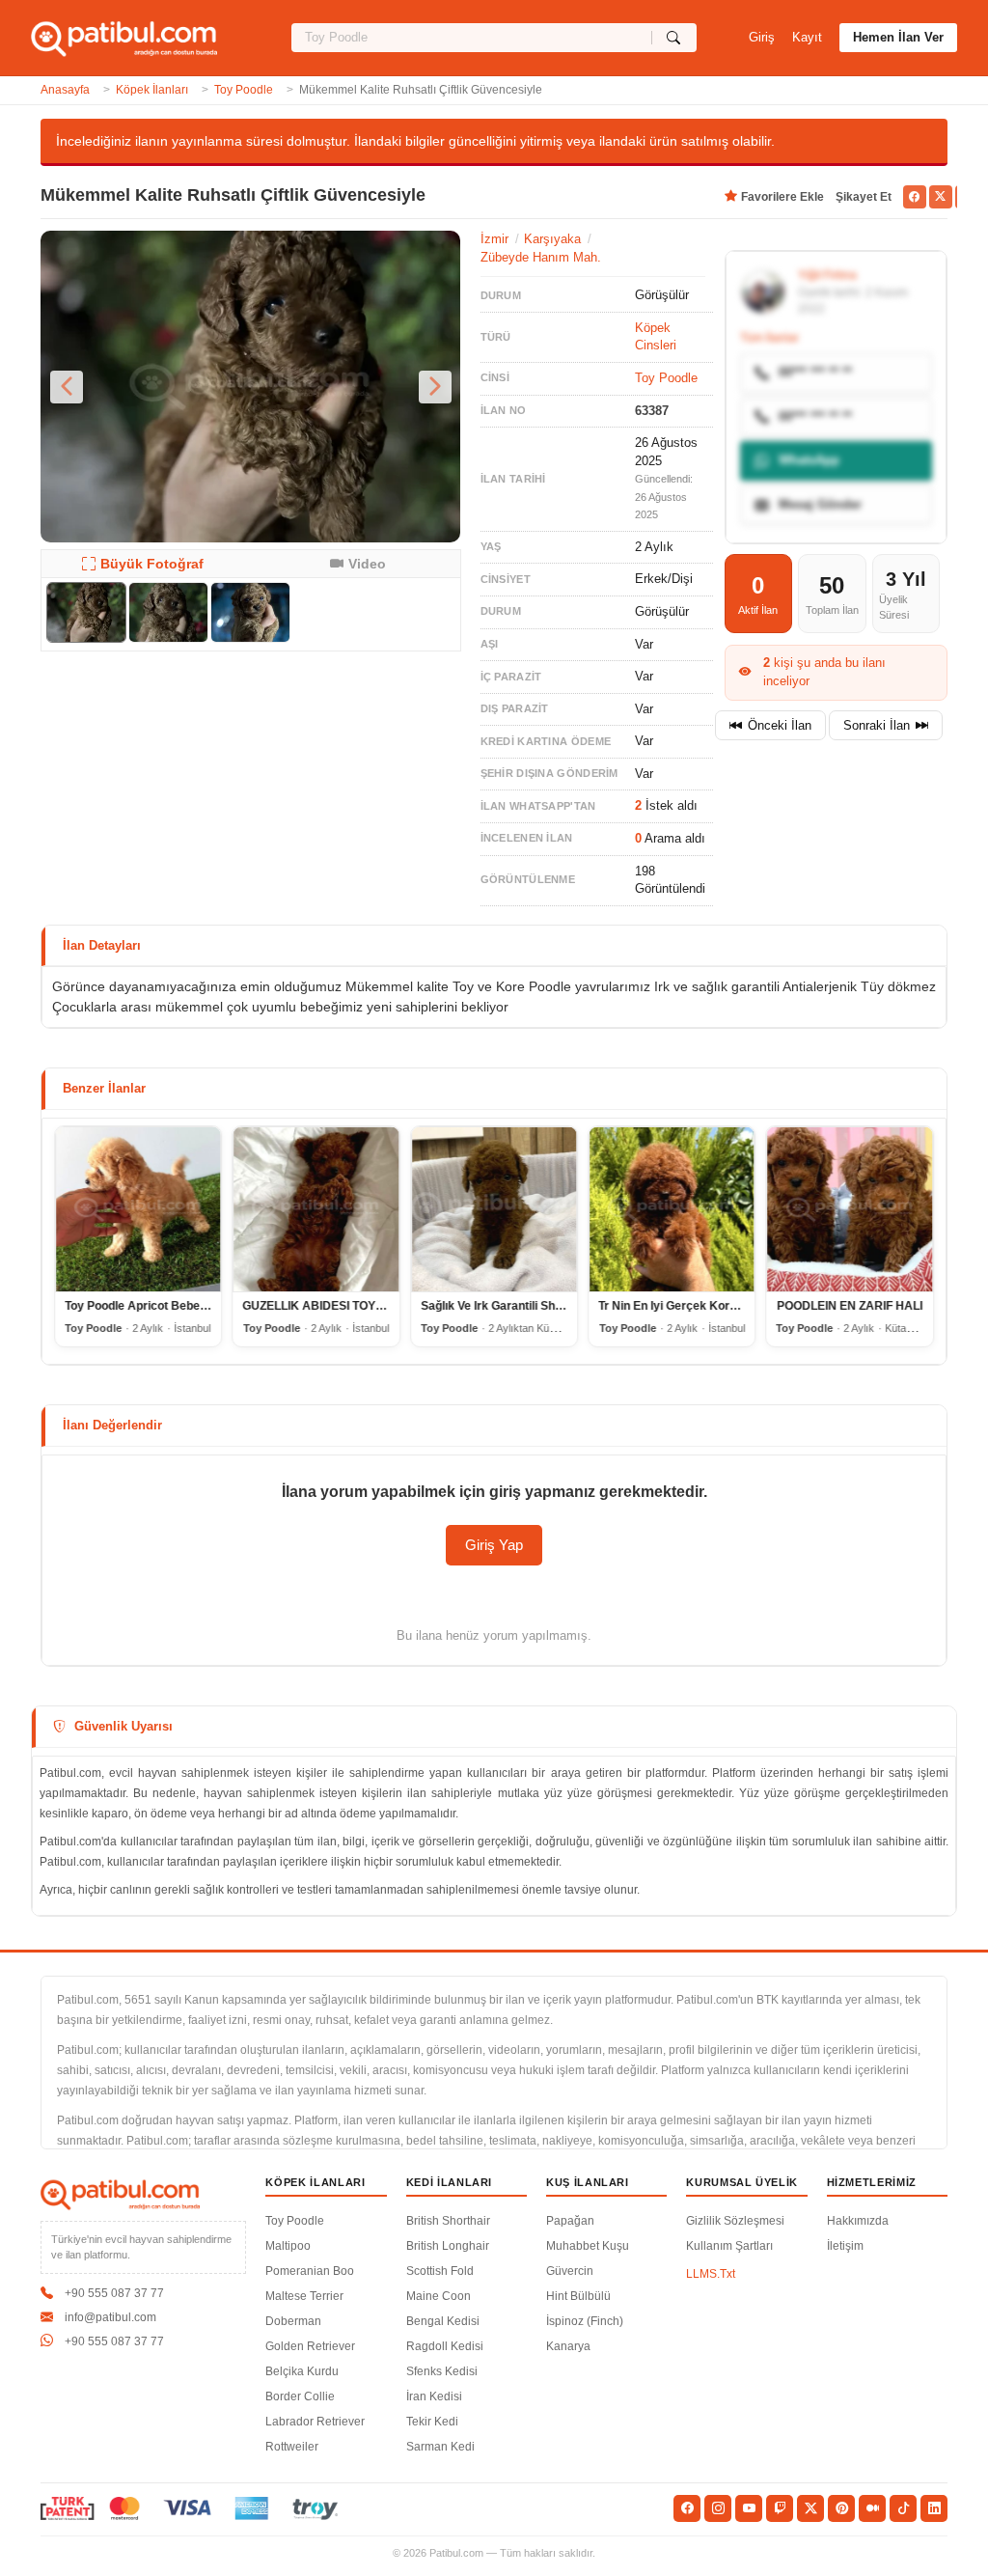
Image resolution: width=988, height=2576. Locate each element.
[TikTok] (903, 2508)
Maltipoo (288, 2246)
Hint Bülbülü (578, 2296)
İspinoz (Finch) (585, 2321)
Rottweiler (292, 2447)
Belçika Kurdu (302, 2371)
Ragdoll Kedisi (445, 2346)
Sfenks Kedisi (442, 2371)
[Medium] (872, 2508)
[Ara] (674, 38)
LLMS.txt (711, 2274)
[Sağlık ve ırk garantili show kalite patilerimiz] (494, 1209)
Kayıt (807, 37)
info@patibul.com (110, 2317)
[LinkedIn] (934, 2508)
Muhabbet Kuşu (588, 2246)
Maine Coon (439, 2296)
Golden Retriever (310, 2346)
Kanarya (568, 2346)
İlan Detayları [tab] (102, 945)
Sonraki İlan (877, 725)
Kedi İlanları (450, 2182)
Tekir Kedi (432, 2422)
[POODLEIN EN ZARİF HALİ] (850, 1209)
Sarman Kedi (440, 2447)
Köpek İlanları (152, 90)
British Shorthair (448, 2221)
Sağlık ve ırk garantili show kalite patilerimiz (543, 1306)
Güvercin (570, 2271)
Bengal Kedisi (443, 2321)
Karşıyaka (552, 239)
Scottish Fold (440, 2271)
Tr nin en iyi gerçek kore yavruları (693, 1306)
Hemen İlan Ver (898, 37)
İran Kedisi (434, 2396)
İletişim (845, 2246)
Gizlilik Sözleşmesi (735, 2221)
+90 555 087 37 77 (114, 2293)
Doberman (293, 2321)
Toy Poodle (244, 90)
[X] (810, 2508)
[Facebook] (687, 2508)
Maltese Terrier (304, 2296)
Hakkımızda (858, 2221)
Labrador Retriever (315, 2422)
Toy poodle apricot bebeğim (142, 1306)
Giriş (762, 37)
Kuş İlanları (588, 2182)
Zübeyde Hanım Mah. (541, 257)
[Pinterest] (841, 2508)
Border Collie (300, 2396)
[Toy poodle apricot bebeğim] (138, 1209)
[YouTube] (749, 2508)
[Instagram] (718, 2508)
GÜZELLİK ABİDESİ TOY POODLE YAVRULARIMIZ (379, 1306)
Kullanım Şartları (729, 2246)
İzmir (494, 239)
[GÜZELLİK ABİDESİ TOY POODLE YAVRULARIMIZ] (316, 1209)
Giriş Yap (494, 1545)
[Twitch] (780, 2508)
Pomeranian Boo (310, 2271)
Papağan (570, 2221)
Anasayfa (65, 90)
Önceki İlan (780, 725)
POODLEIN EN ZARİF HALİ (850, 1306)
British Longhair (448, 2246)
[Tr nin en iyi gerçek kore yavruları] (672, 1209)
